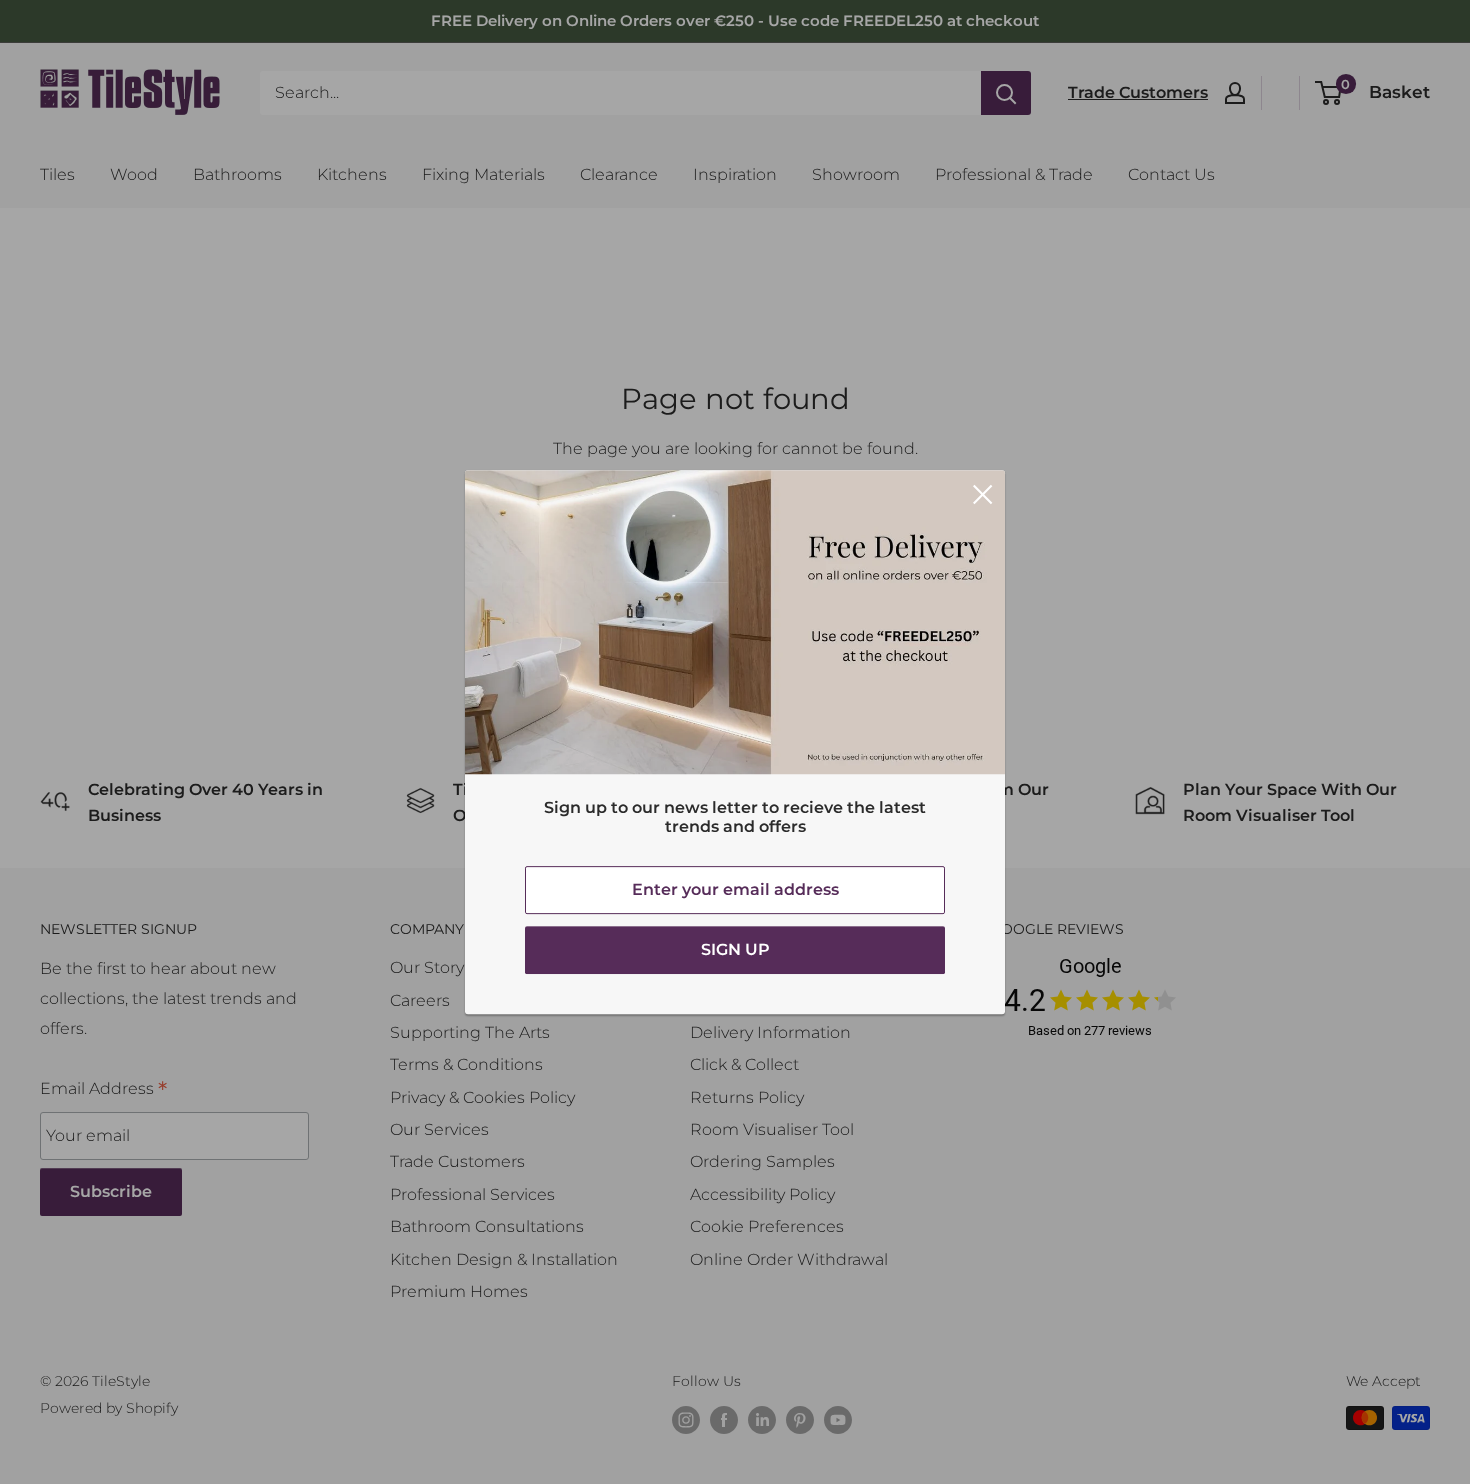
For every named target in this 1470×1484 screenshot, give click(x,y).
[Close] (983, 493)
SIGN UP (735, 949)
